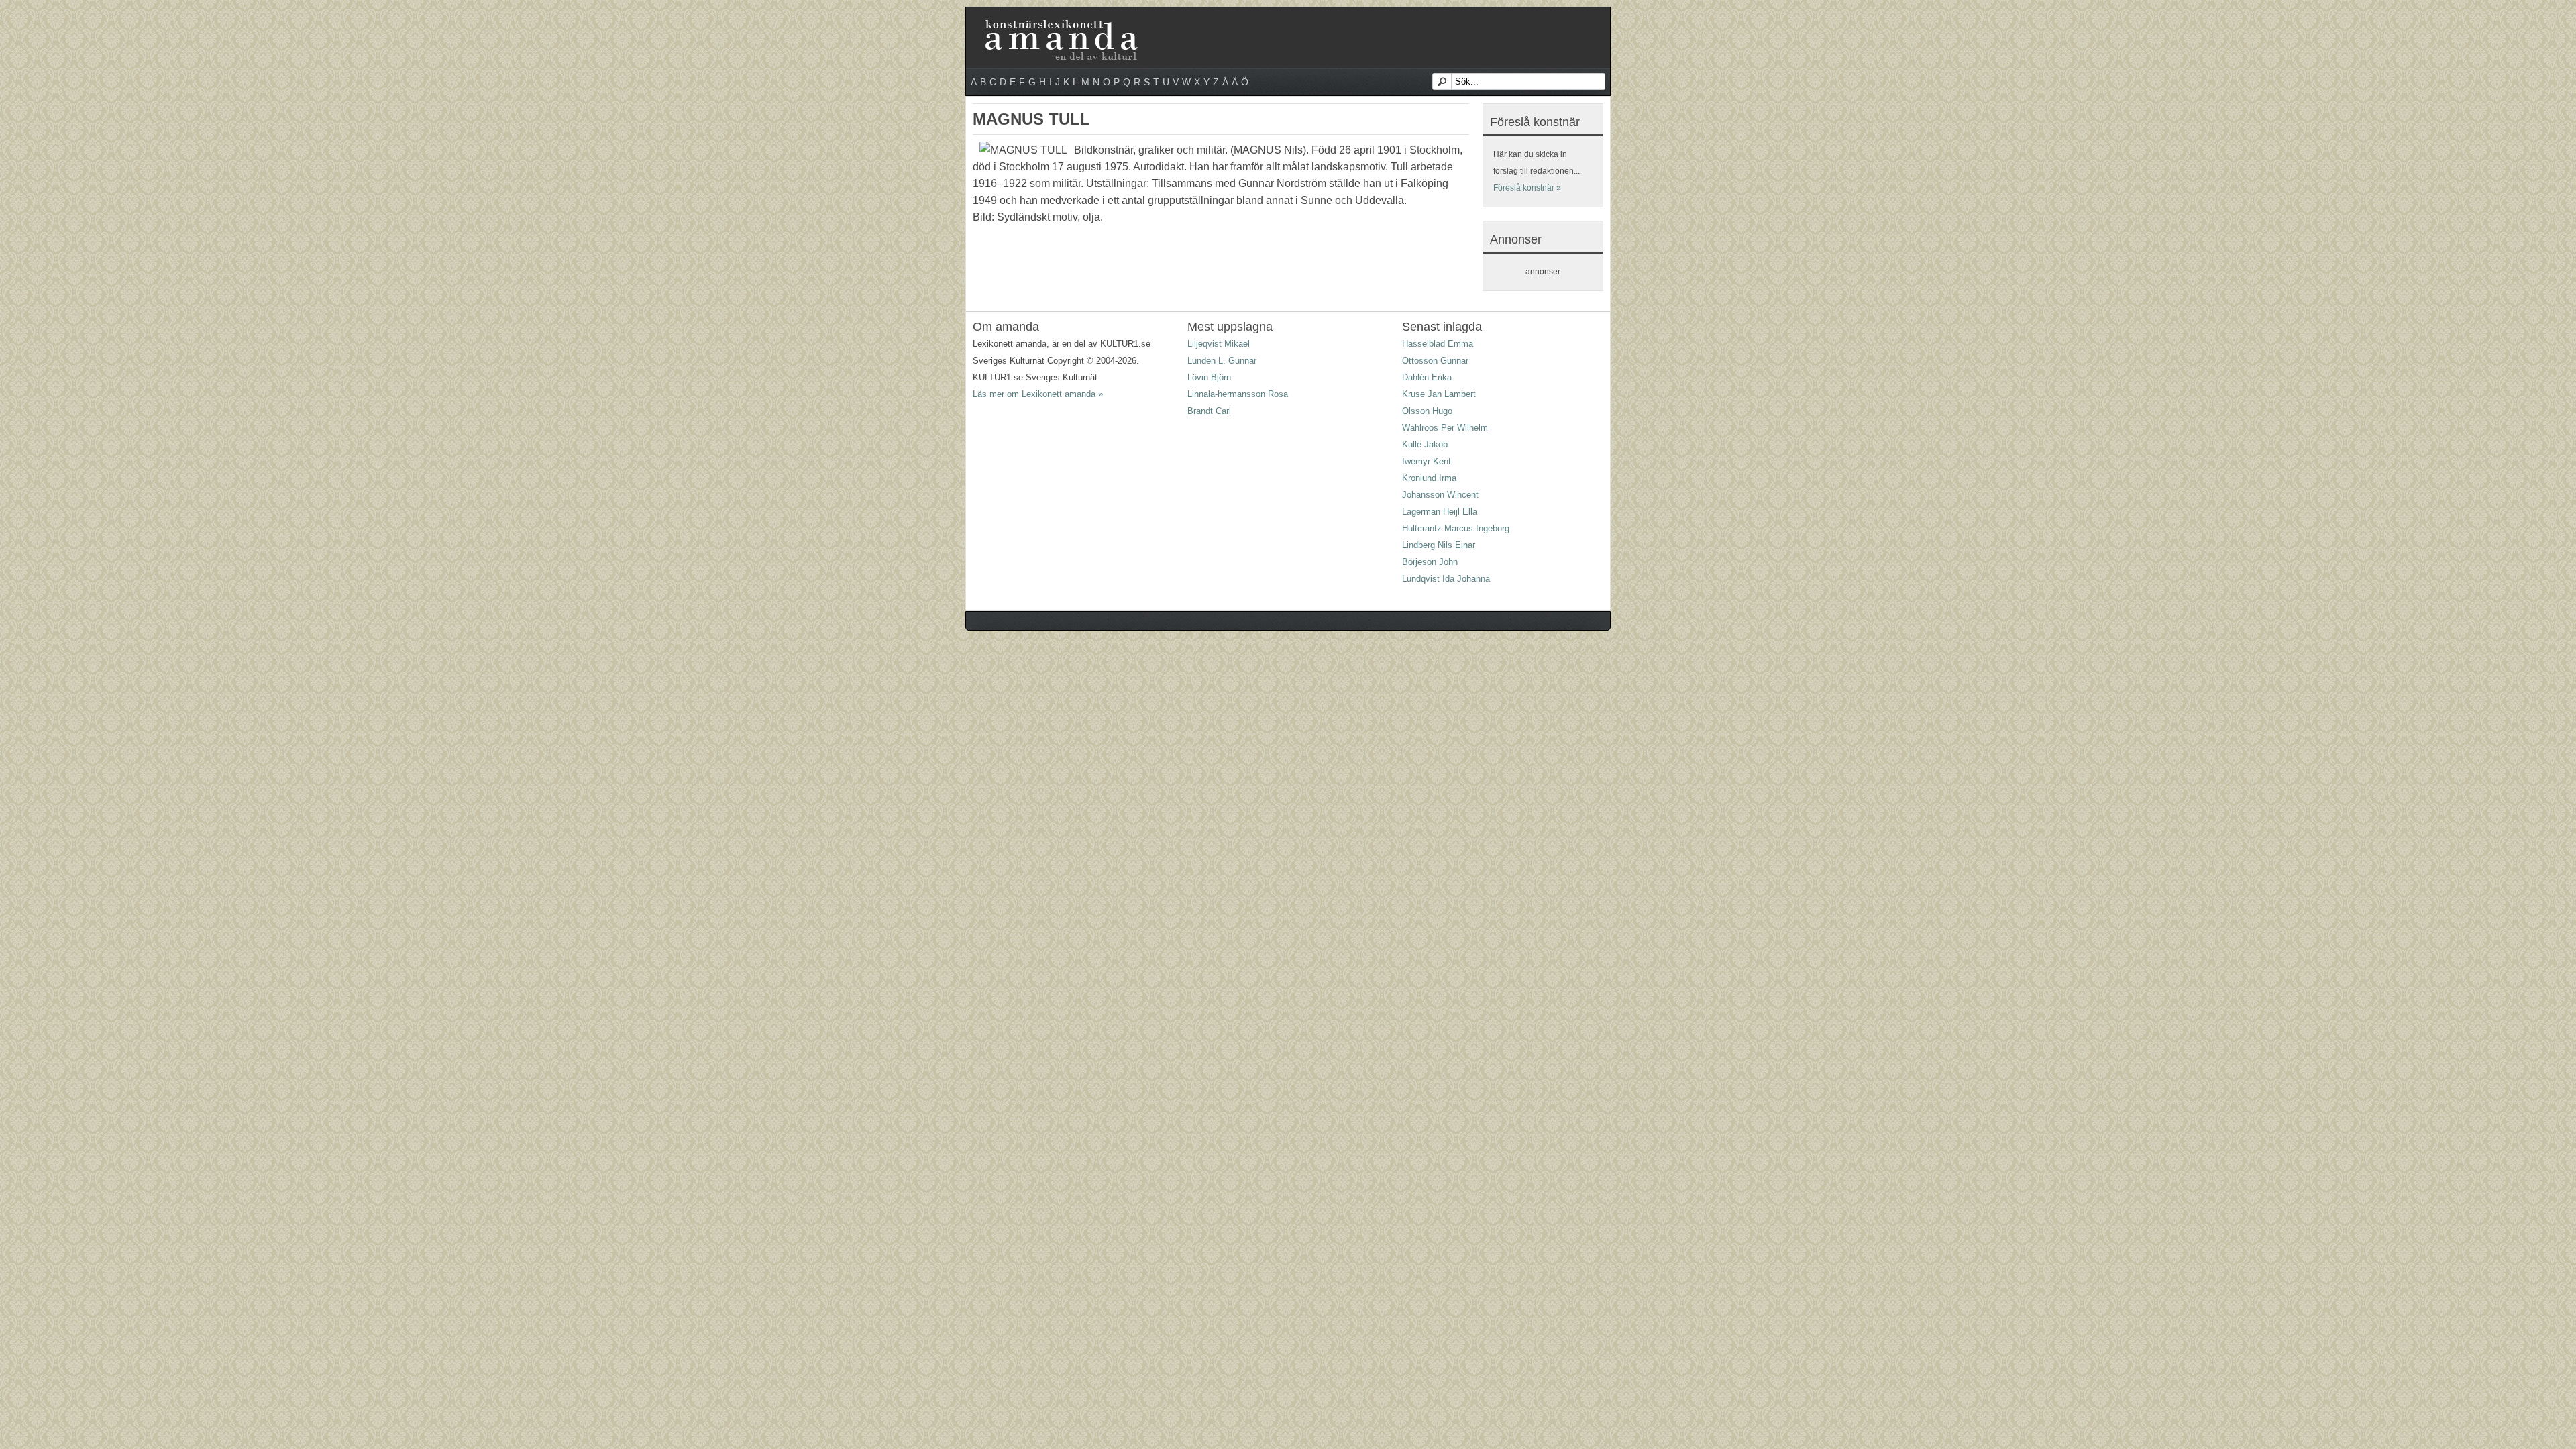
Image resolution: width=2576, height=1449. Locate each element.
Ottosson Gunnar (1435, 361)
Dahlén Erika (1427, 377)
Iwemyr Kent (1427, 461)
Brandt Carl (1209, 411)
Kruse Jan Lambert (1439, 394)
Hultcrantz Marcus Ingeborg (1456, 528)
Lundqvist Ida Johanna (1446, 579)
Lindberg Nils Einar (1439, 545)
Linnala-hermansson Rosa (1238, 394)
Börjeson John (1430, 562)
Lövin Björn (1209, 377)
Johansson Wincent (1440, 495)
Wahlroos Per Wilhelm (1445, 428)
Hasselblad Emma (1438, 344)
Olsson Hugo (1427, 411)
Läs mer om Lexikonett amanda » (1038, 394)
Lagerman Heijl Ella (1440, 512)
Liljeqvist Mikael (1219, 344)
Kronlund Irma (1429, 478)
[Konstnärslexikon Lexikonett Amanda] (1060, 22)
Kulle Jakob (1425, 444)
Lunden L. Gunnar (1222, 361)
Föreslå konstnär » (1527, 188)
